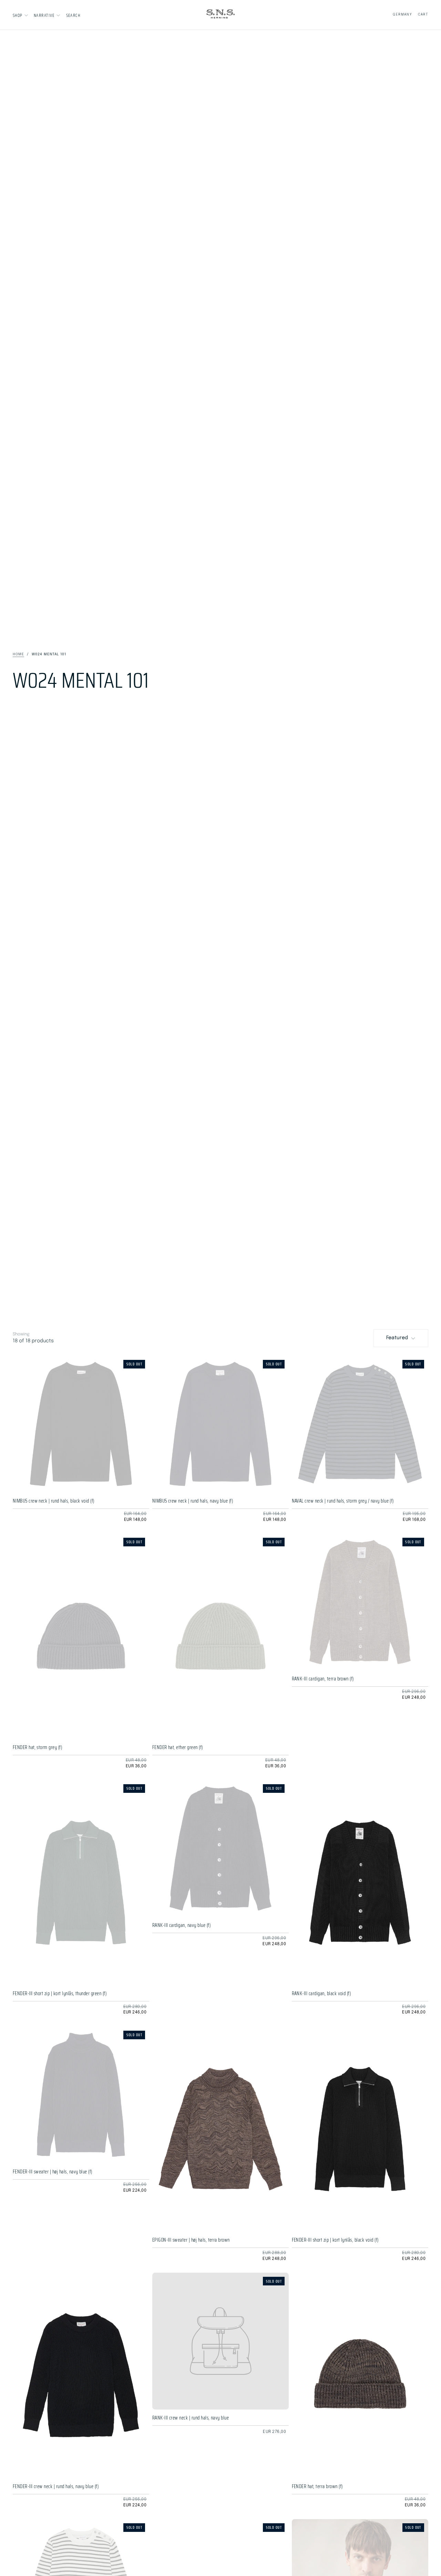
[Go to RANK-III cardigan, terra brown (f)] (360, 1602)
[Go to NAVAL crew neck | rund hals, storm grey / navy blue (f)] (360, 1424)
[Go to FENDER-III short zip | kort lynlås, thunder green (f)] (81, 1883)
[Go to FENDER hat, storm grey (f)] (81, 1636)
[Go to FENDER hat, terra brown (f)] (360, 2375)
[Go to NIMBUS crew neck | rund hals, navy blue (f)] (221, 1424)
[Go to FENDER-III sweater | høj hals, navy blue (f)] (81, 2095)
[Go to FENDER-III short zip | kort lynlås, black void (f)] (360, 2129)
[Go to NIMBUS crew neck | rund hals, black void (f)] (81, 1424)
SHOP (18, 15)
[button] (73, 15)
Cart (423, 14)
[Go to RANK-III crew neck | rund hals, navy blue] (221, 2341)
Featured (397, 1338)
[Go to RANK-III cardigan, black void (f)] (360, 1883)
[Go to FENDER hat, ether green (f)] (221, 1636)
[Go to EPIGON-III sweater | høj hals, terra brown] (221, 2129)
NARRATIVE (44, 15)
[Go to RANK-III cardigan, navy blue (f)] (221, 1848)
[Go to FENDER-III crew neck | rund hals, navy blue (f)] (81, 2375)
